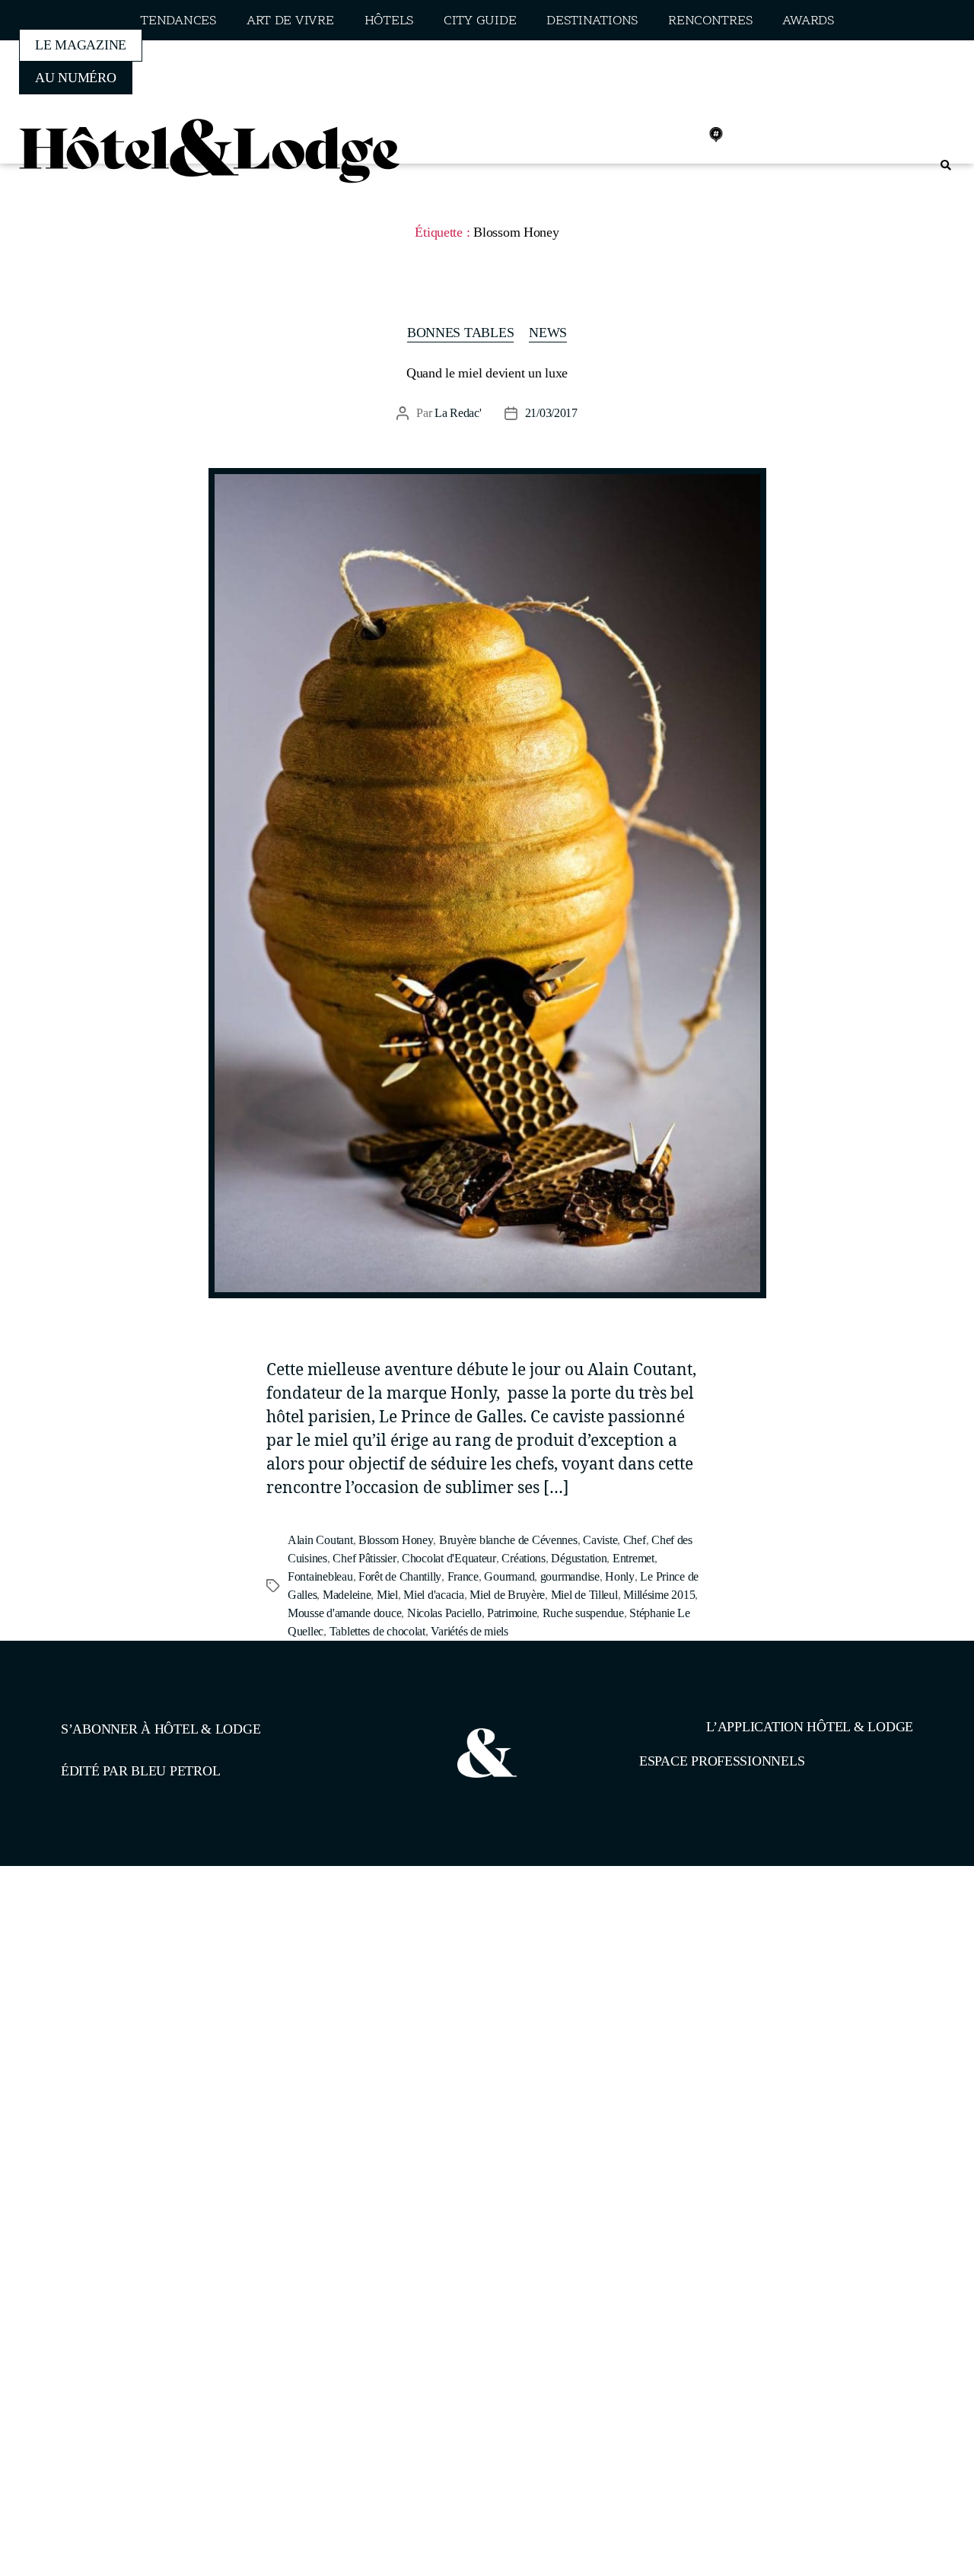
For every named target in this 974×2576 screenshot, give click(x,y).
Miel (387, 1595)
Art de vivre (290, 21)
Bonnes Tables (461, 333)
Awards (808, 21)
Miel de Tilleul (584, 1595)
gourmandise (570, 1576)
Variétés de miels (469, 1631)
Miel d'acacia (434, 1595)
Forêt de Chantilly (400, 1576)
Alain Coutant (320, 1540)
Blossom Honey (396, 1540)
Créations (524, 1558)
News (548, 333)
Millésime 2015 (659, 1595)
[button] (945, 166)
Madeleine (347, 1595)
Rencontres (710, 21)
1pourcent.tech (159, 1944)
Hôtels (389, 21)
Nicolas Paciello (444, 1613)
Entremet (633, 1558)
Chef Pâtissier (364, 1558)
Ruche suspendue (583, 1613)
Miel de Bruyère (507, 1595)
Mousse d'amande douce (344, 1613)
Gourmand (509, 1576)
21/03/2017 (551, 413)
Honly (620, 1576)
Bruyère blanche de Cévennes (508, 1540)
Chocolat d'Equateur (449, 1558)
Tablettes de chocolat (377, 1631)
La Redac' (458, 413)
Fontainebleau (320, 1576)
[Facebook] (616, 135)
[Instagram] (649, 135)
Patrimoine (512, 1613)
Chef (635, 1540)
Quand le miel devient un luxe (487, 373)
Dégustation (579, 1558)
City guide (480, 21)
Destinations (592, 21)
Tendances (178, 21)
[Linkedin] (683, 135)
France (463, 1576)
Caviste (600, 1540)
